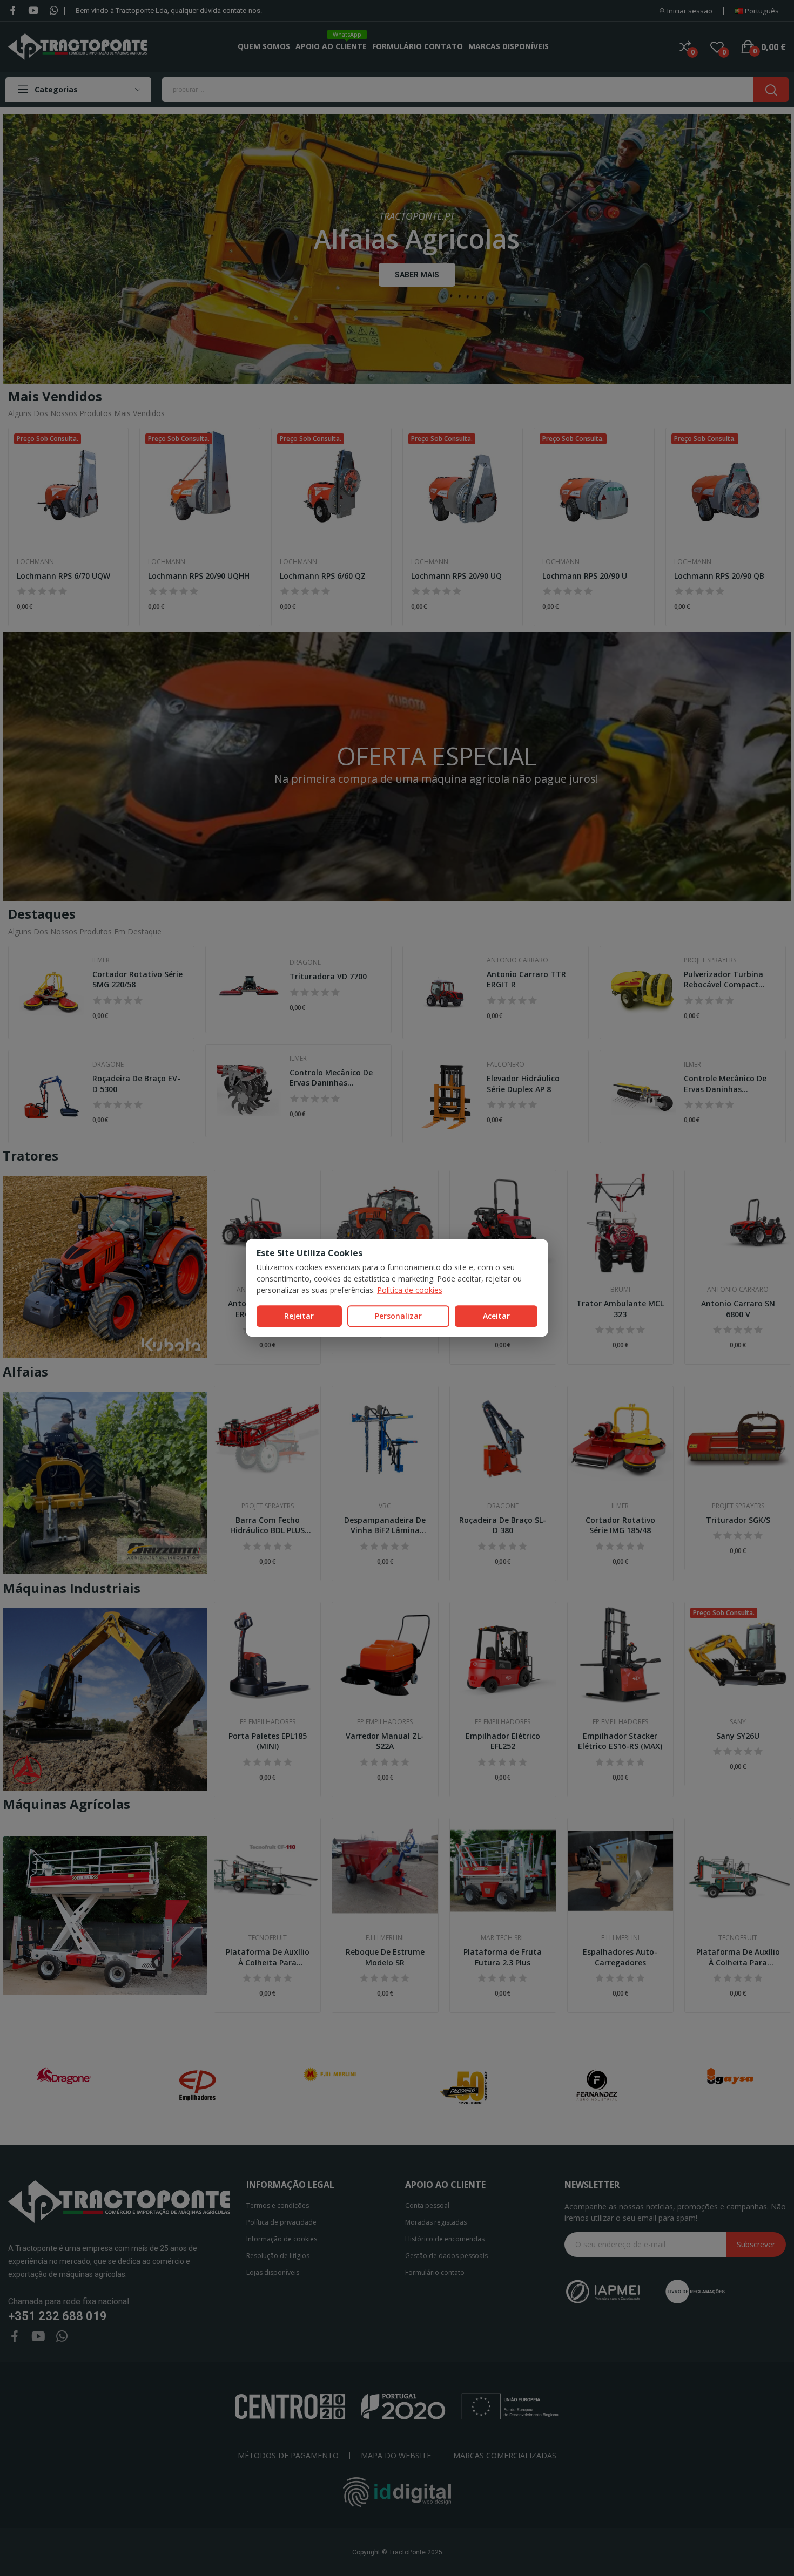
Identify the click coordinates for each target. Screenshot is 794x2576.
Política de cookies (410, 1290)
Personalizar (398, 1316)
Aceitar (496, 1316)
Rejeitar (299, 1316)
